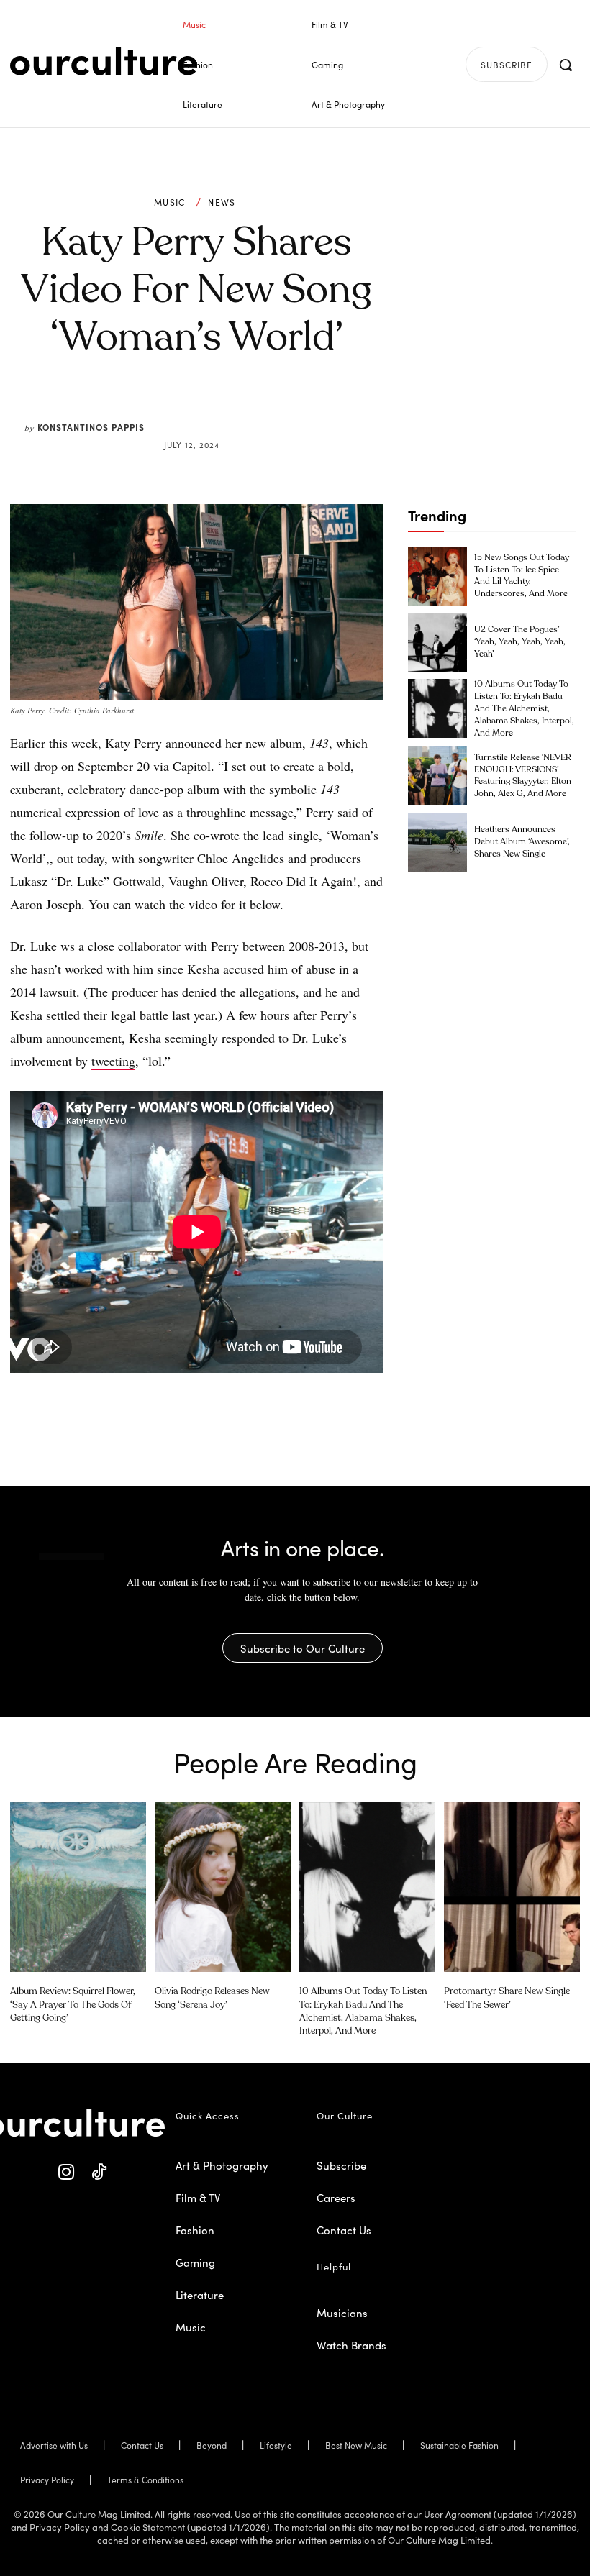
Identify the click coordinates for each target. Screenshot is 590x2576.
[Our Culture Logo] (104, 61)
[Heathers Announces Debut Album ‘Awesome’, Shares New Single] (437, 842)
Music (170, 202)
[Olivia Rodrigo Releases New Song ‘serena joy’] (223, 1887)
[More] (306, 410)
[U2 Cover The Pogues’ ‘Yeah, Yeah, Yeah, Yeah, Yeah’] (437, 642)
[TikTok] (99, 2172)
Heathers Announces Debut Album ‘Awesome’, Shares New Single (522, 842)
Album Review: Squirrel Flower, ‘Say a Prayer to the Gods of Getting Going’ (73, 2005)
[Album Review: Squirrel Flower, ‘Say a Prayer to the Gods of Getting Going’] (78, 1887)
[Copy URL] (272, 410)
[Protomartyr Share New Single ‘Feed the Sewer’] (512, 1887)
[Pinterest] (206, 410)
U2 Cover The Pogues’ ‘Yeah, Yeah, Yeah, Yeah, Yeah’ (520, 642)
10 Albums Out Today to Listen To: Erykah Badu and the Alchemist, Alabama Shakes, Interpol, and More (524, 709)
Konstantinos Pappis (91, 427)
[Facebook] (173, 410)
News (222, 202)
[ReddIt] (239, 410)
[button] (566, 65)
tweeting (113, 1061)
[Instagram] (67, 2172)
